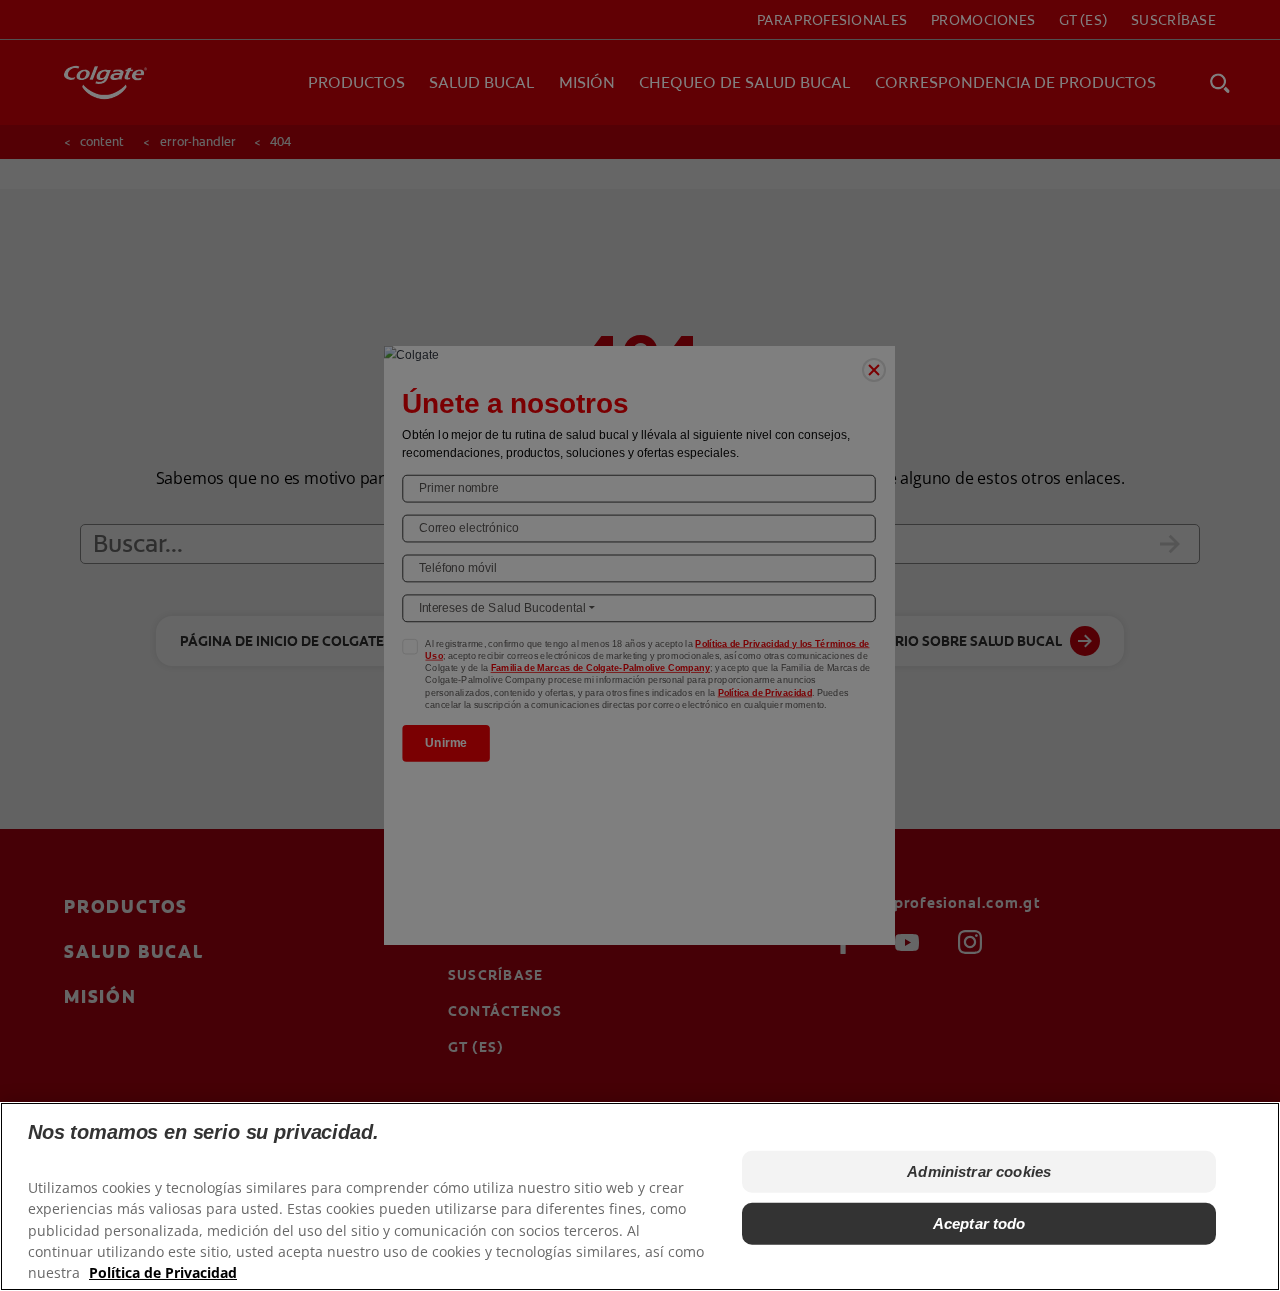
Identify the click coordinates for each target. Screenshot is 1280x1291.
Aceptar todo (979, 1223)
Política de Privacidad (163, 1271)
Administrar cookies (979, 1171)
